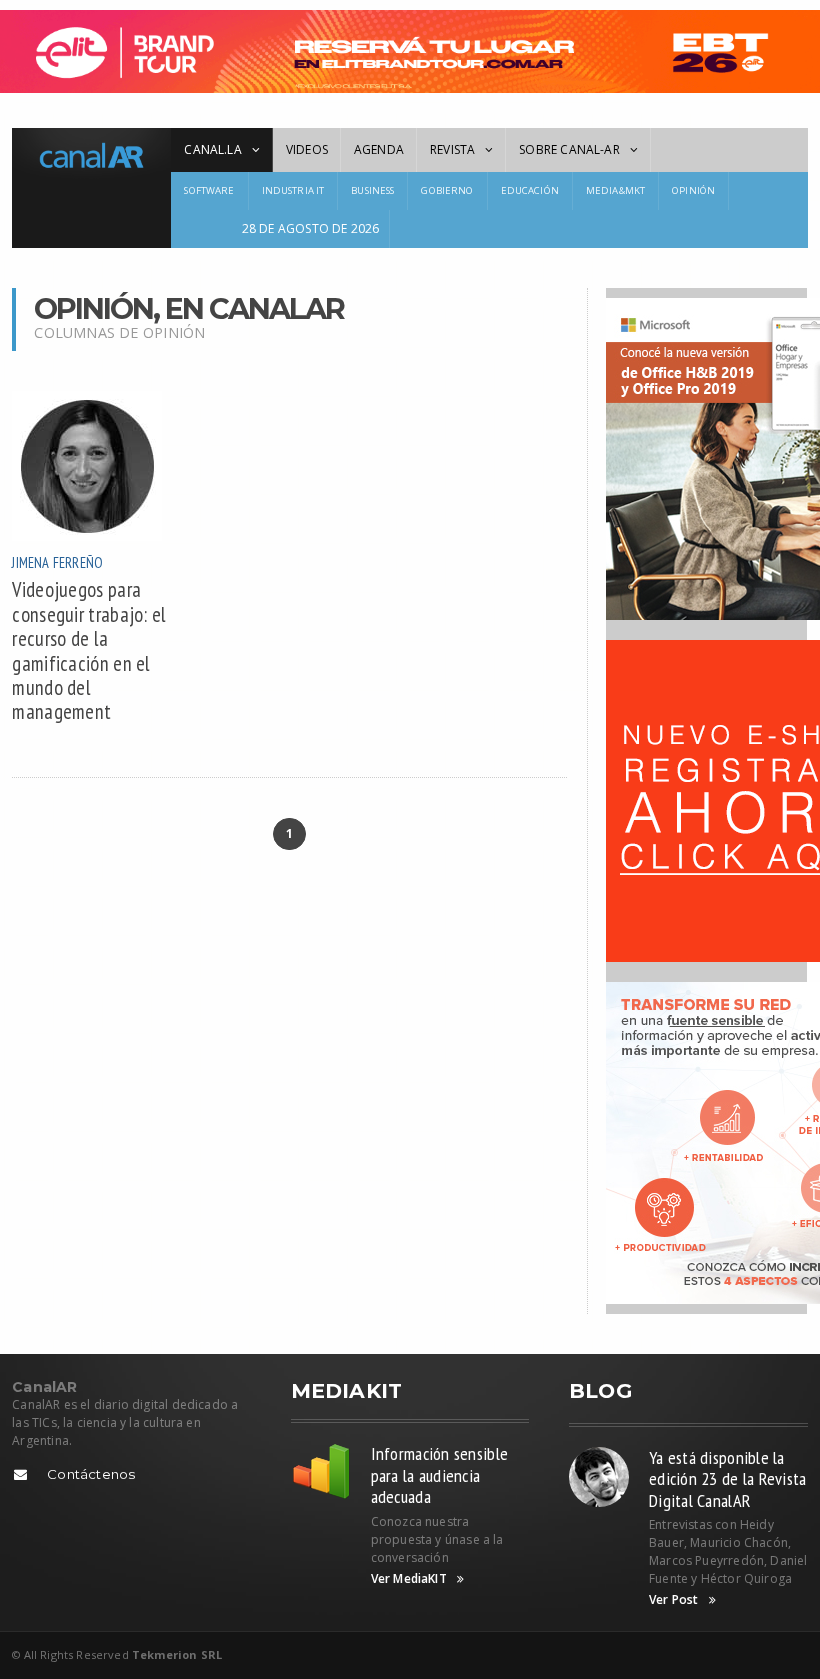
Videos (307, 149)
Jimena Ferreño (57, 562)
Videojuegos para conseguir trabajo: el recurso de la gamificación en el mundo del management (89, 650)
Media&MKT (615, 190)
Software (209, 190)
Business (372, 190)
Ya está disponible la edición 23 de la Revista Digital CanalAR (727, 1479)
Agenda (379, 149)
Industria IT (293, 190)
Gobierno (447, 190)
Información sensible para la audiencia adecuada (439, 1475)
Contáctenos (91, 1474)
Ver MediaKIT (409, 1579)
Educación (530, 190)
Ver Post (673, 1600)
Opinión (693, 190)
